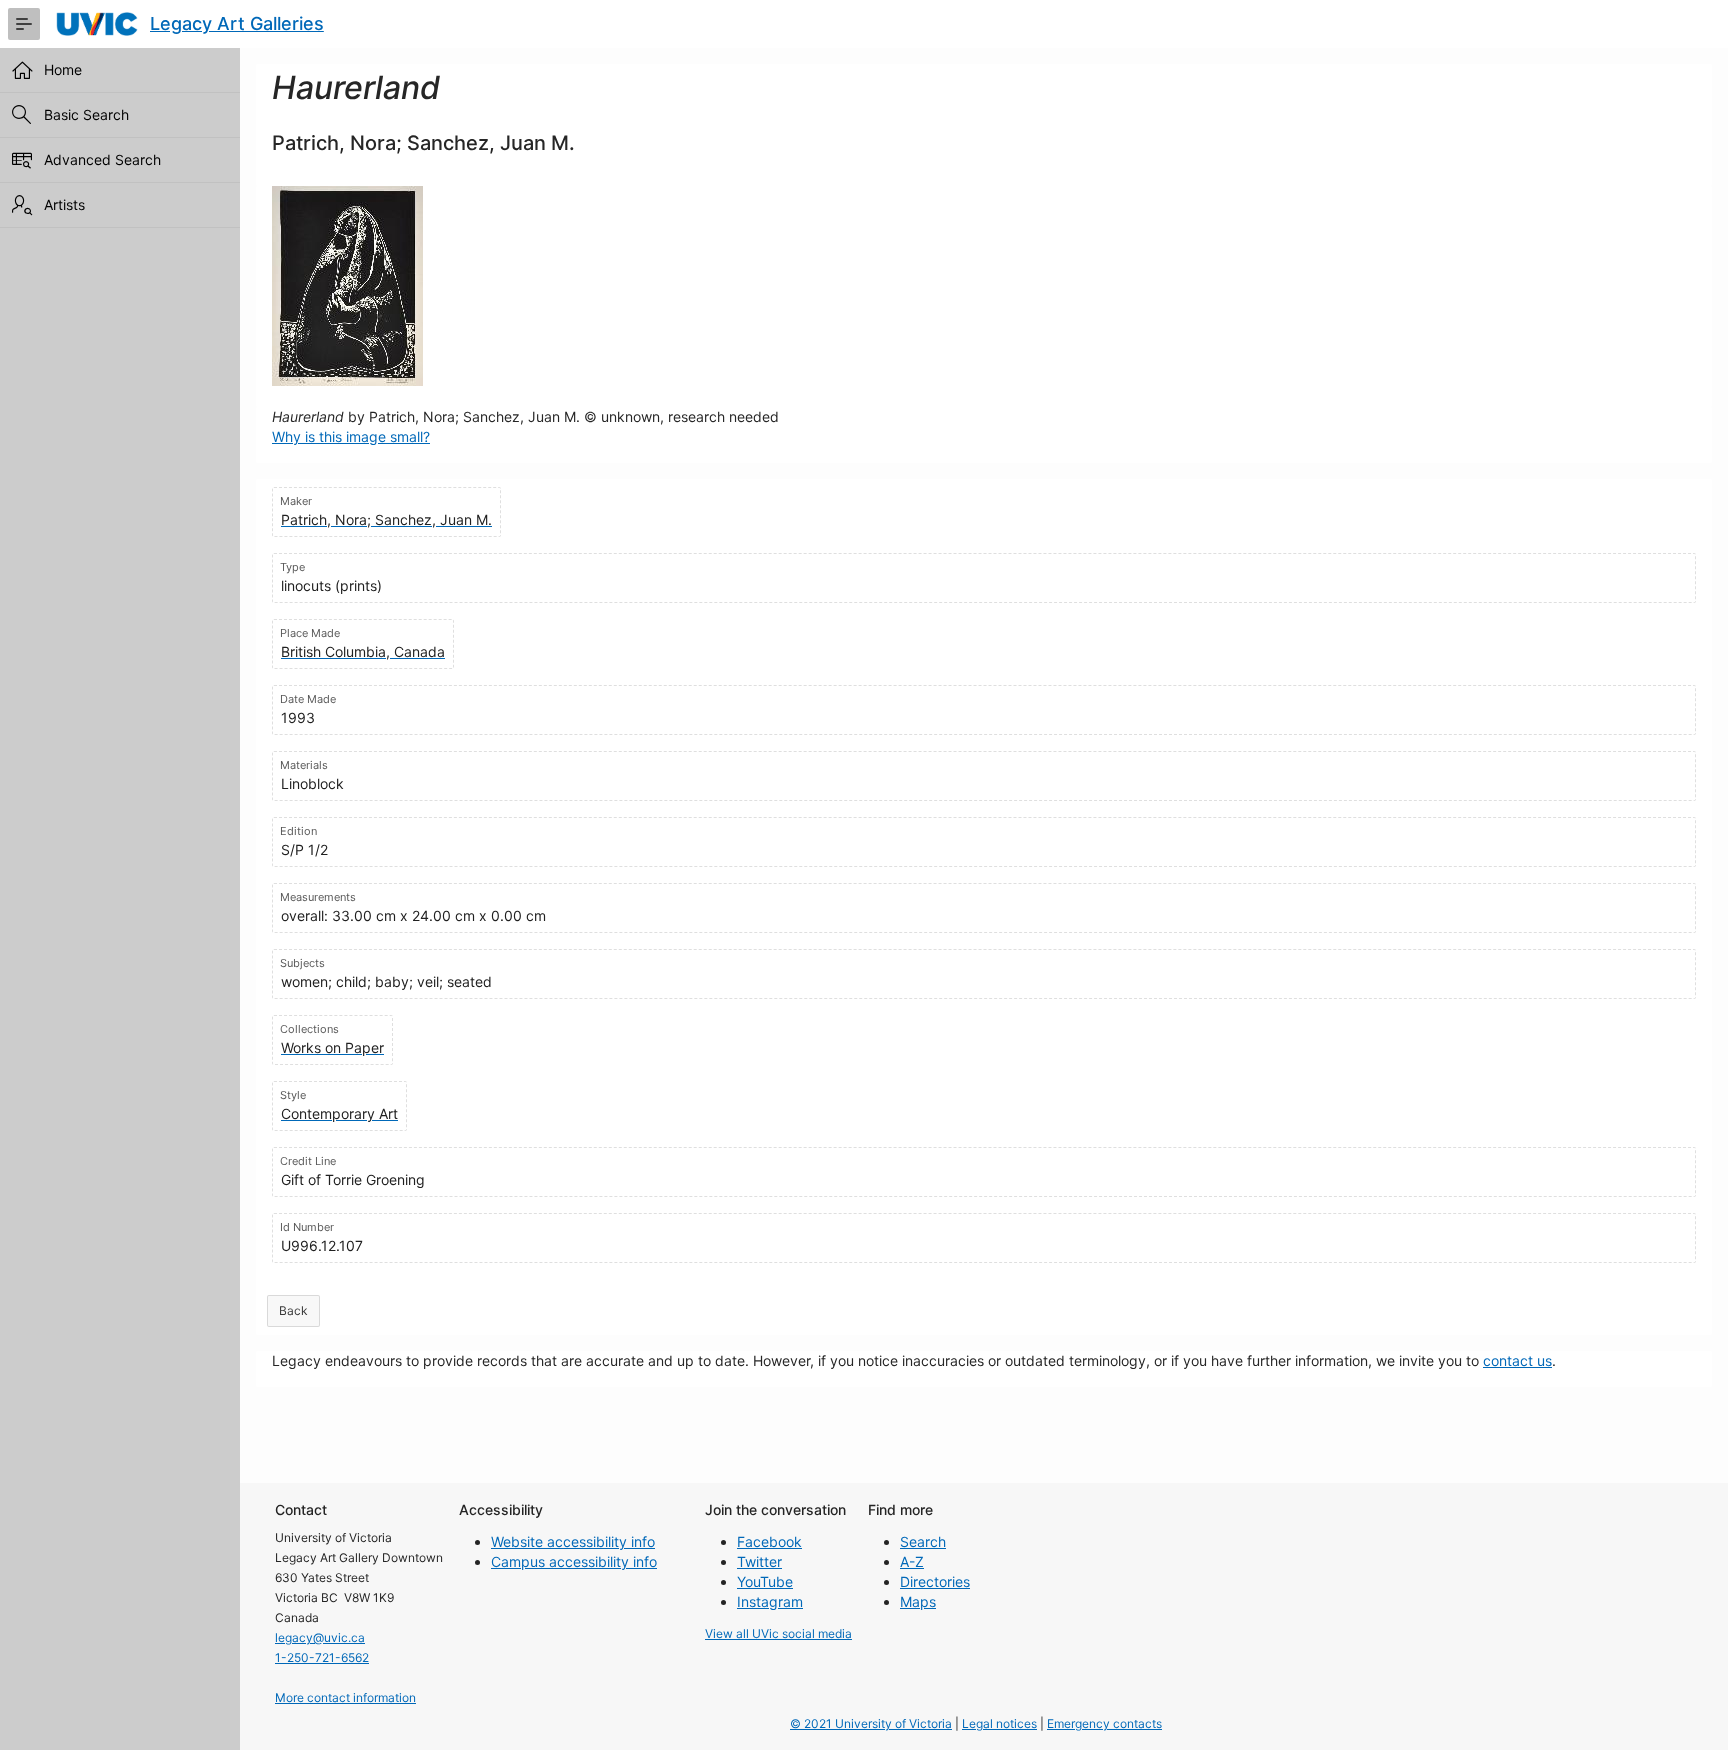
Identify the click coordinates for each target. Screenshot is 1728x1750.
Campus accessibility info (574, 1561)
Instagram (770, 1601)
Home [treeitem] (63, 69)
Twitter (759, 1561)
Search (923, 1541)
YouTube (765, 1581)
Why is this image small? (351, 436)
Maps (918, 1601)
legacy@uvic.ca (320, 1637)
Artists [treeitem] (64, 204)
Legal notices (999, 1723)
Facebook (769, 1541)
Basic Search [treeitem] (86, 114)
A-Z (912, 1561)
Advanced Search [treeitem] (102, 159)
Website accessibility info (573, 1541)
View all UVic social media (778, 1633)
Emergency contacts (1104, 1723)
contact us (1517, 1360)
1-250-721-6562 (322, 1657)
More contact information (345, 1697)
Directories (935, 1581)
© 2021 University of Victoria (871, 1723)
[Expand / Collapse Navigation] (24, 24)
